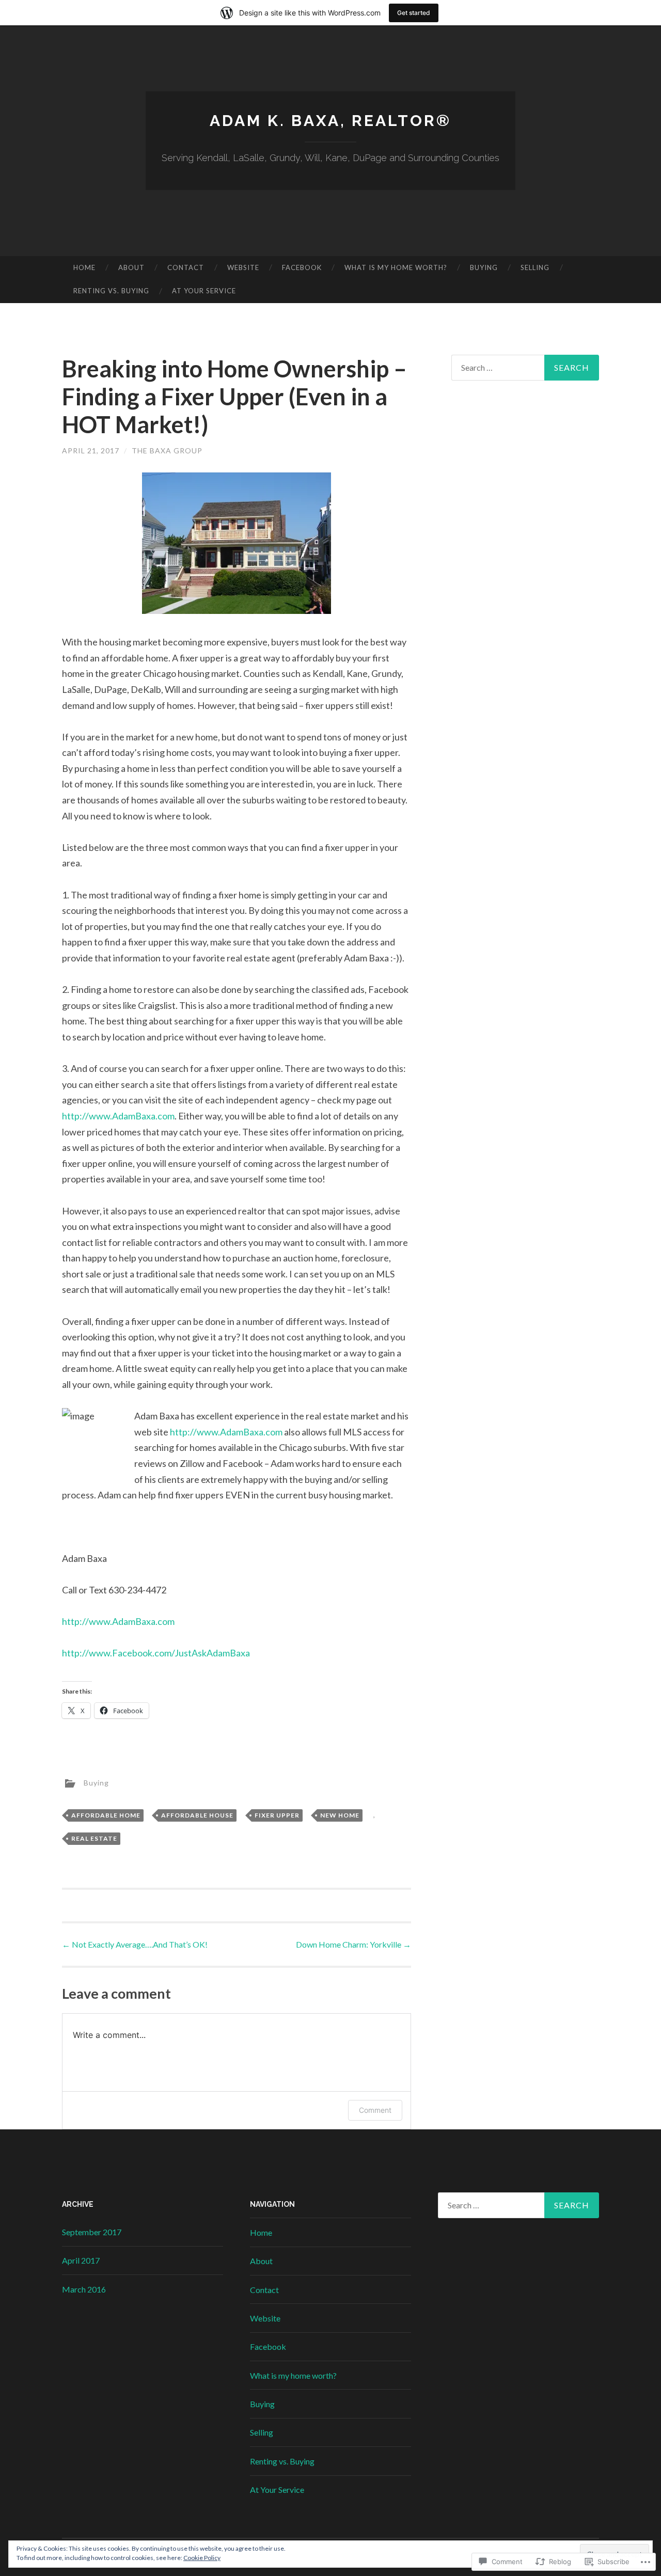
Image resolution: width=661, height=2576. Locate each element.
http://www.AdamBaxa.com (118, 1116)
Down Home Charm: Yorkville (353, 1944)
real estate (94, 1838)
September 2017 (92, 2232)
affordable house (197, 1815)
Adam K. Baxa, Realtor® (330, 121)
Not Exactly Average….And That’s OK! (135, 1944)
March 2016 (84, 2289)
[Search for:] (525, 368)
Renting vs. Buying (111, 291)
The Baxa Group (167, 451)
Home (84, 267)
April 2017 (81, 2260)
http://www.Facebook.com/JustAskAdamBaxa (156, 1653)
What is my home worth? (396, 267)
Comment (375, 2110)
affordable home (106, 1815)
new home (340, 1815)
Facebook (302, 267)
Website (243, 267)
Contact (186, 267)
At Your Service (204, 291)
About (131, 267)
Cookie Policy (202, 2558)
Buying (484, 267)
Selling (535, 267)
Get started (414, 13)
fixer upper (277, 1815)
